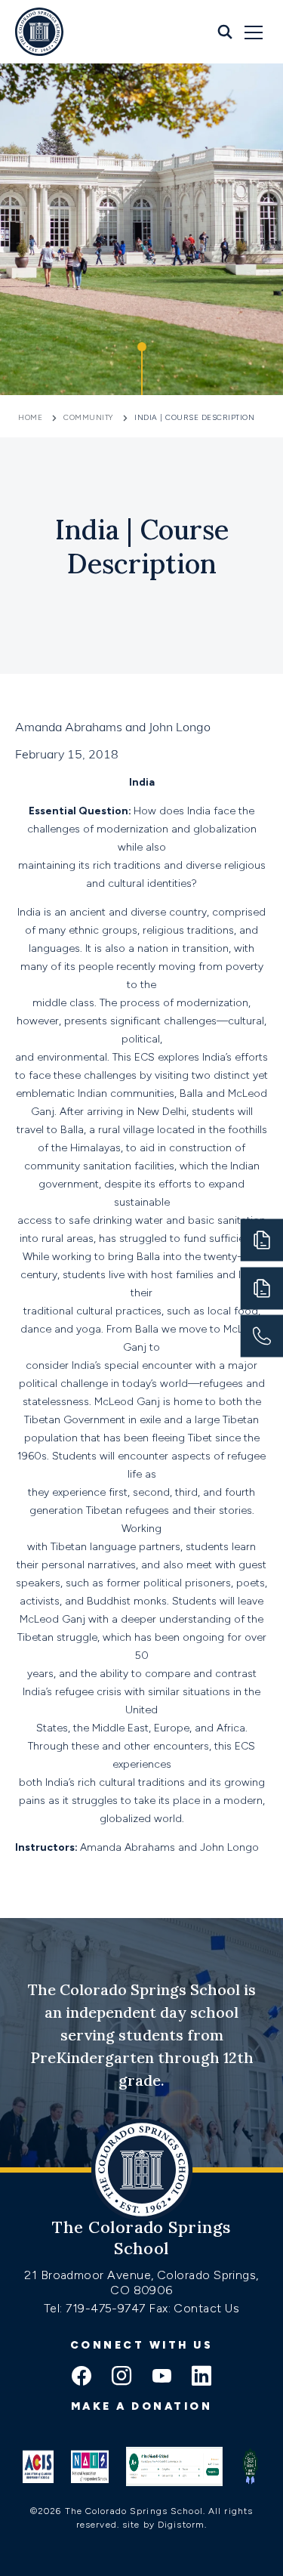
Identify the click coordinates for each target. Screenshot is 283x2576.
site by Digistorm (163, 2525)
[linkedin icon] (201, 2377)
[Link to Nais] (90, 2466)
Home (32, 417)
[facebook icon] (82, 2377)
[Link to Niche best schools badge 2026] (250, 2466)
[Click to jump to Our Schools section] (142, 369)
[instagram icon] (122, 2377)
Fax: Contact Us (194, 2308)
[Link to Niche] (175, 2466)
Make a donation (142, 2406)
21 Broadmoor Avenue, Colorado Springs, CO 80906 (141, 2283)
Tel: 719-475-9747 (96, 2308)
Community (88, 417)
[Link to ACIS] (38, 2466)
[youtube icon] (161, 2377)
